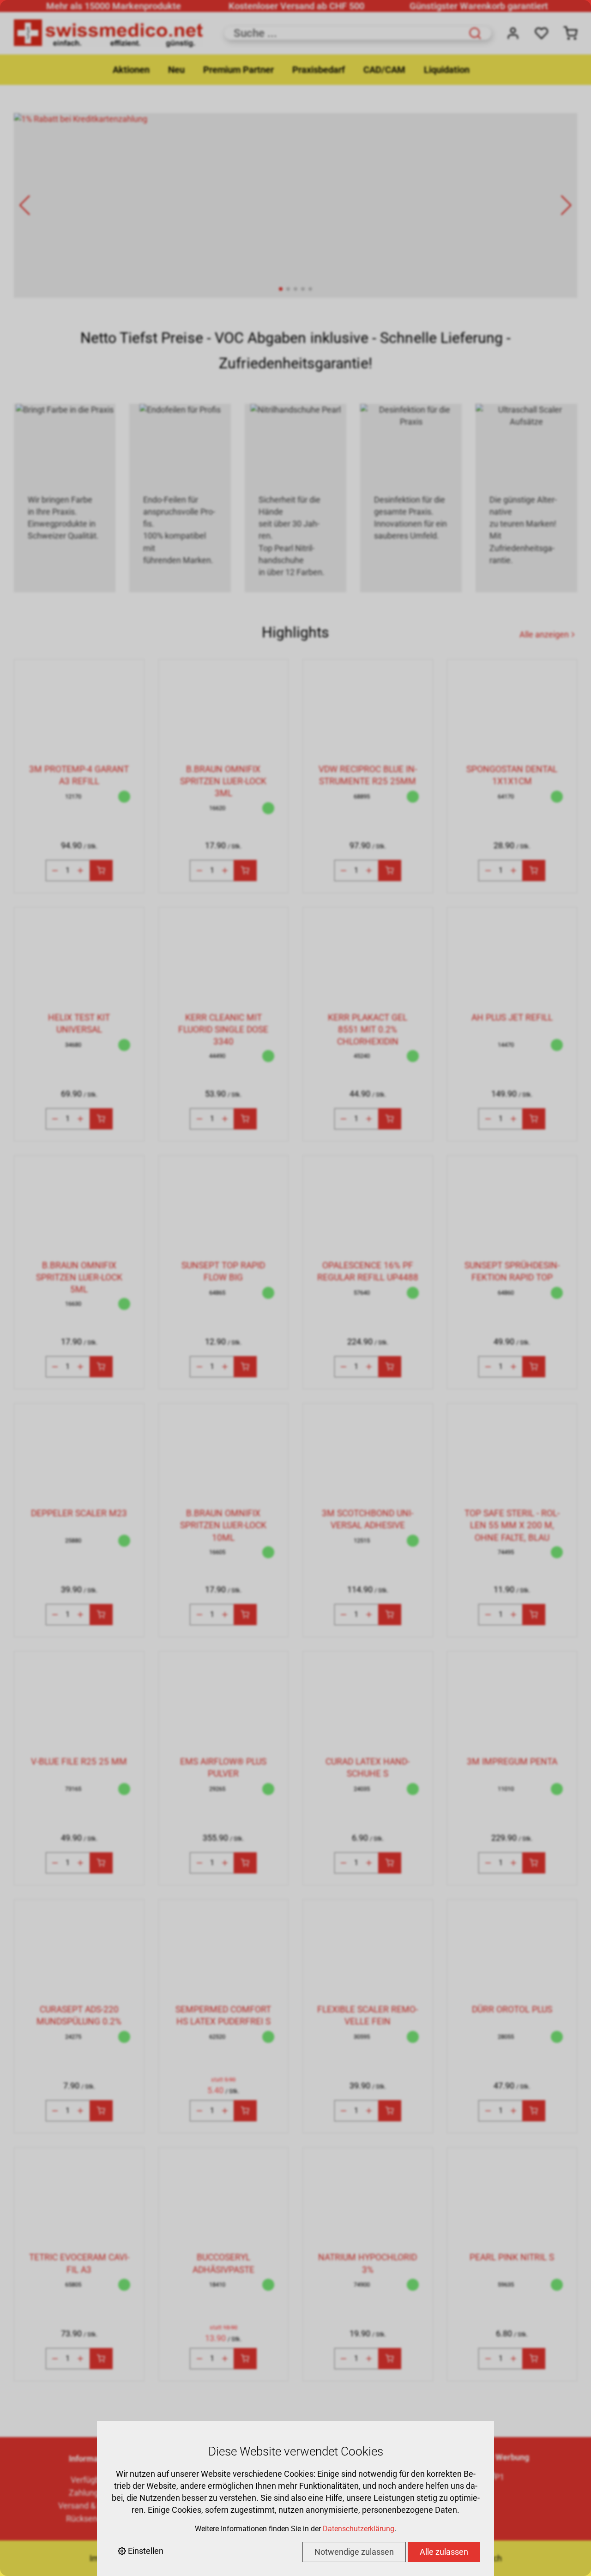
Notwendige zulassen (354, 2552)
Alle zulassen (444, 2552)
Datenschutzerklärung (359, 2529)
